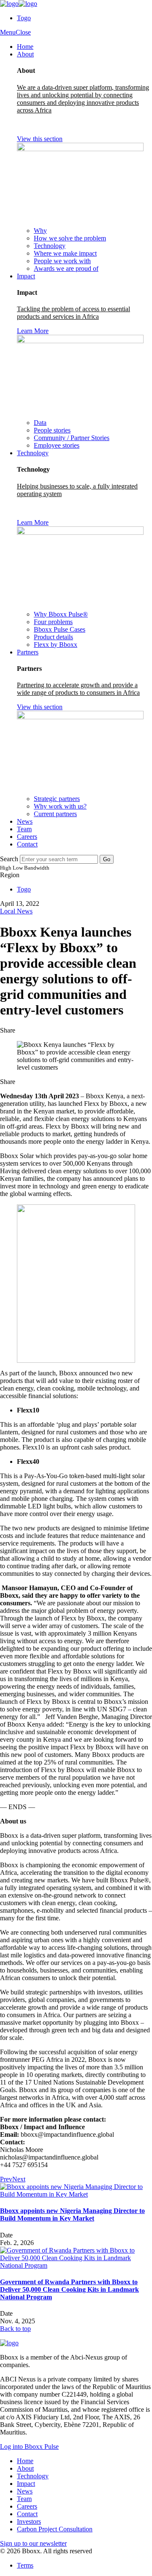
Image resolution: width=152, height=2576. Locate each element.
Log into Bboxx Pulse (29, 2447)
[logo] (19, 4)
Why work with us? (60, 806)
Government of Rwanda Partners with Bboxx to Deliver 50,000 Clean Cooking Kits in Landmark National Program (69, 2289)
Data (40, 423)
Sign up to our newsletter (33, 2543)
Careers (27, 837)
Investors (29, 2521)
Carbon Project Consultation (55, 2529)
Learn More (33, 331)
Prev (6, 2179)
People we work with (62, 261)
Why (40, 231)
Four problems (53, 622)
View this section (40, 139)
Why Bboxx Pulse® (61, 614)
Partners (28, 652)
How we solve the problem (70, 238)
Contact (27, 844)
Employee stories (57, 445)
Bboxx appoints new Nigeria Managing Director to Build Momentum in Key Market (72, 2214)
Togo (24, 18)
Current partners (55, 814)
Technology (50, 246)
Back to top (15, 2329)
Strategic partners (57, 799)
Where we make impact (65, 253)
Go (107, 859)
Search (9, 859)
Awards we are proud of (66, 268)
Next (19, 2179)
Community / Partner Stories (72, 438)
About (25, 54)
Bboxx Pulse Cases (60, 629)
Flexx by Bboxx (56, 645)
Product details (53, 637)
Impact (26, 276)
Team (24, 829)
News (25, 821)
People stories (52, 430)
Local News (16, 911)
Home (25, 47)
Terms (25, 2565)
